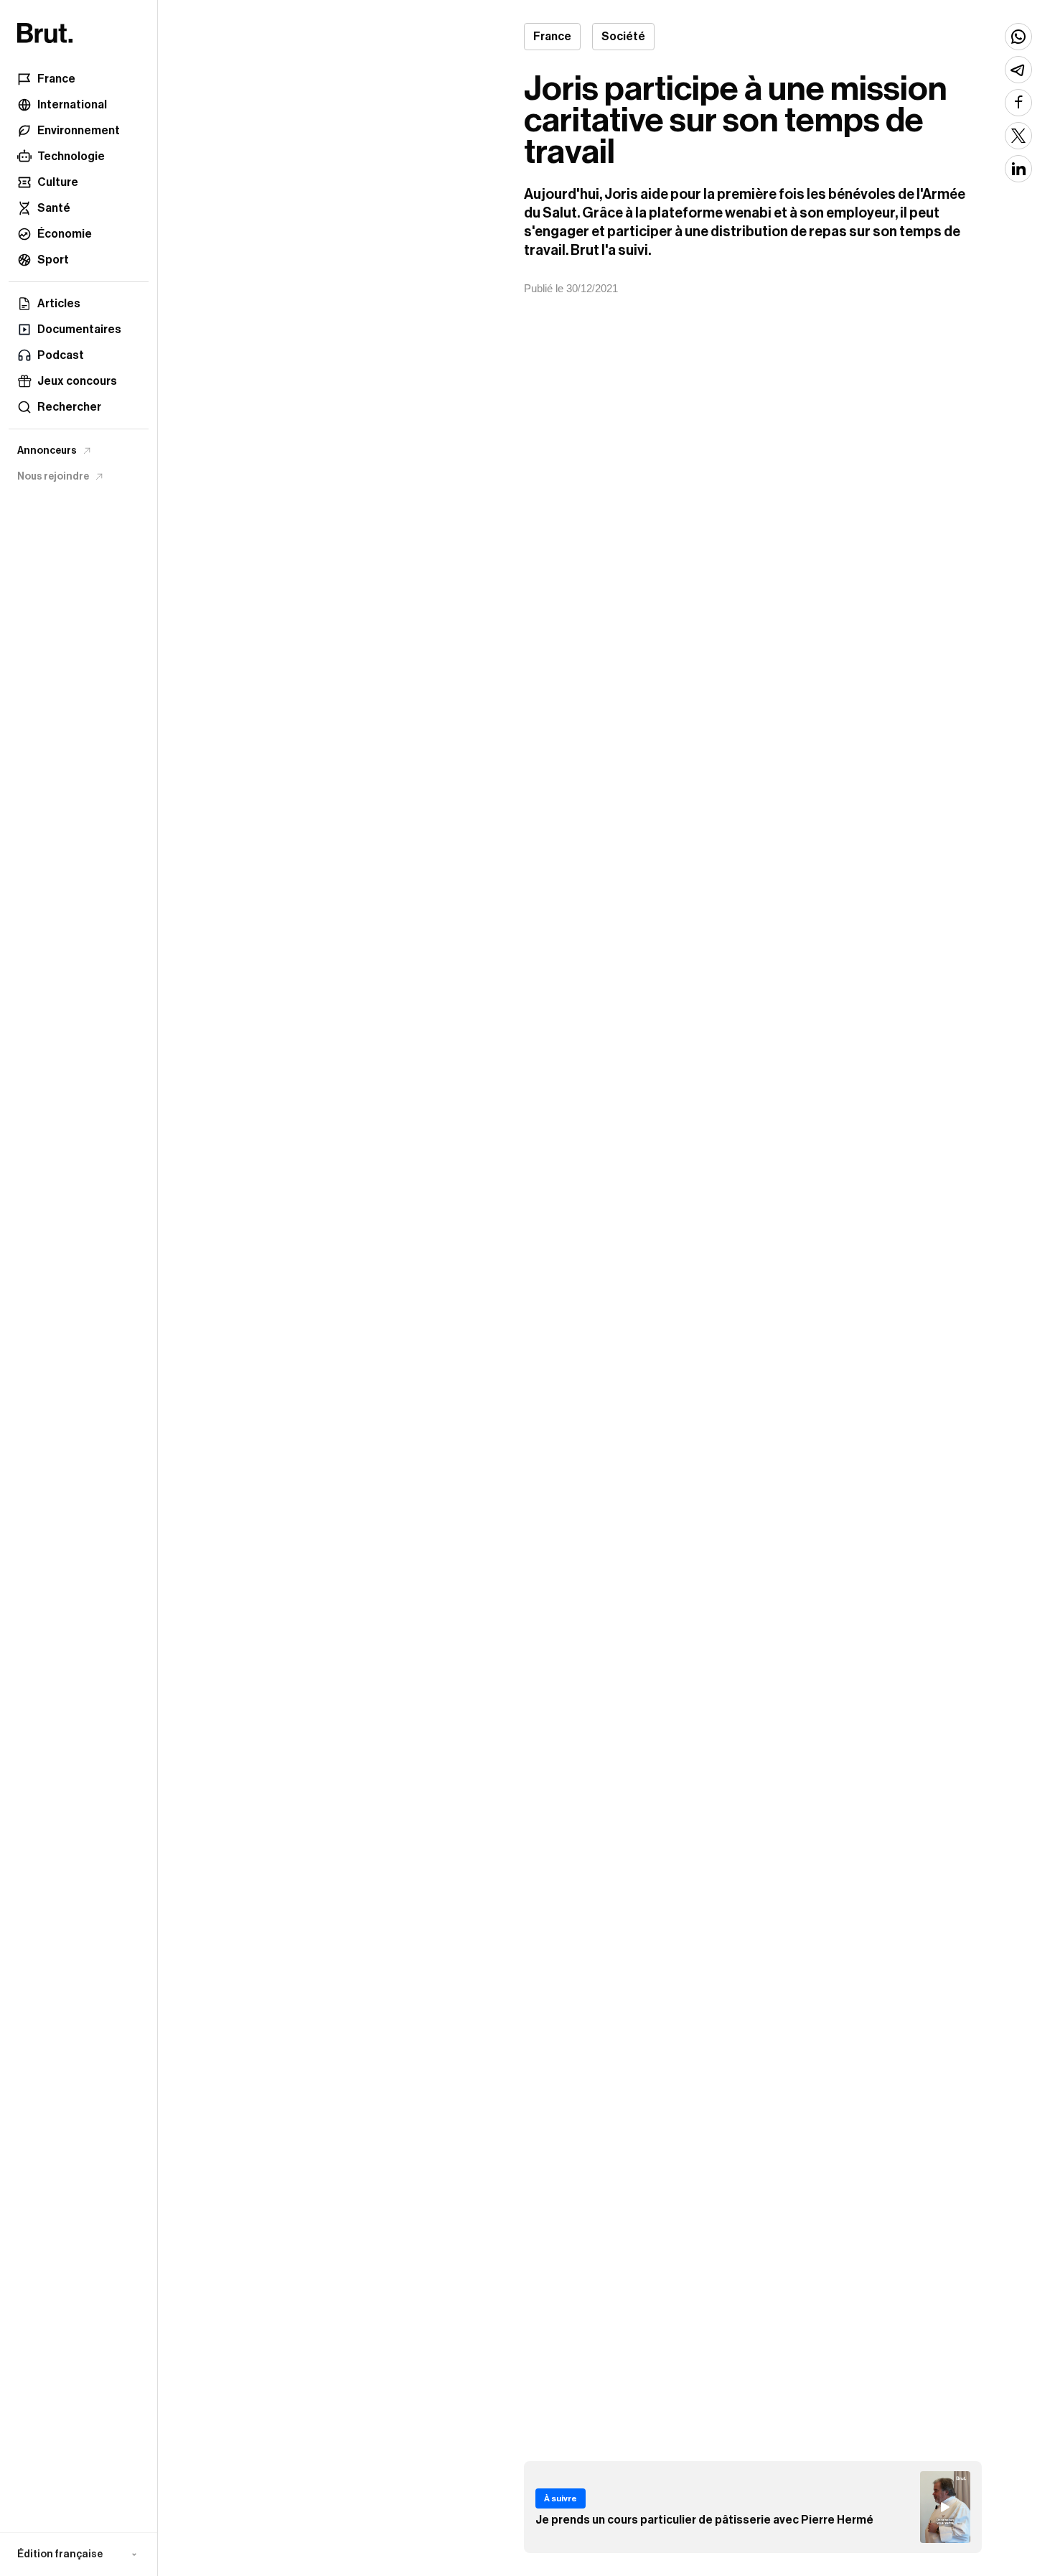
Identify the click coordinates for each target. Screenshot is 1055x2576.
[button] (79, 2554)
